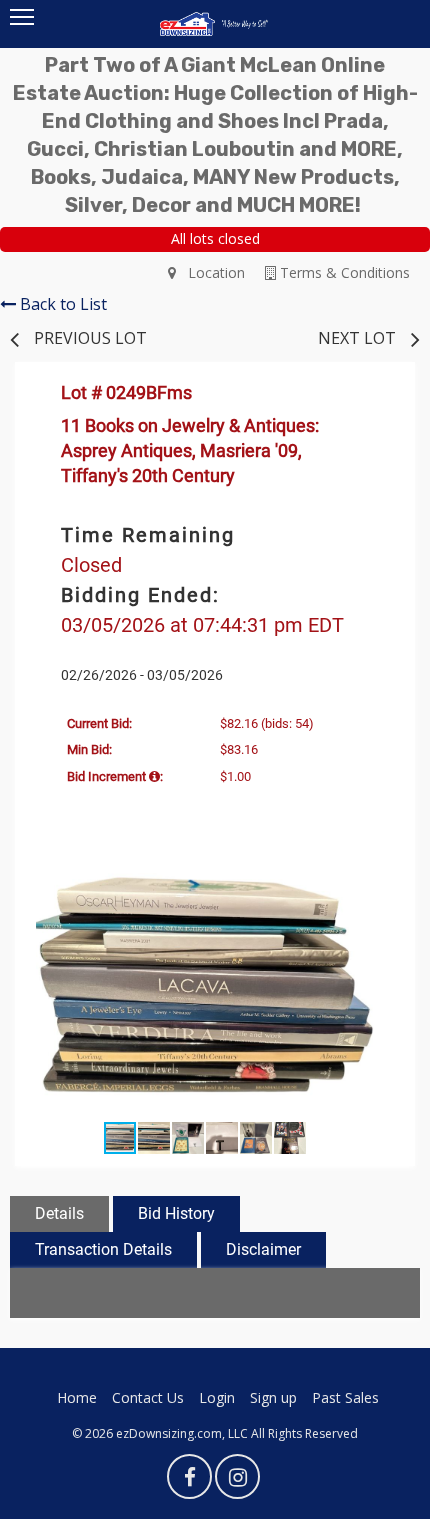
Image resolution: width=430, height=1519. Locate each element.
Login (217, 1397)
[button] (377, 885)
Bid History (176, 1213)
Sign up (273, 1397)
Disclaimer (263, 1249)
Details (59, 1213)
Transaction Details (103, 1249)
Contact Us (148, 1397)
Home (77, 1397)
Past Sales (345, 1397)
